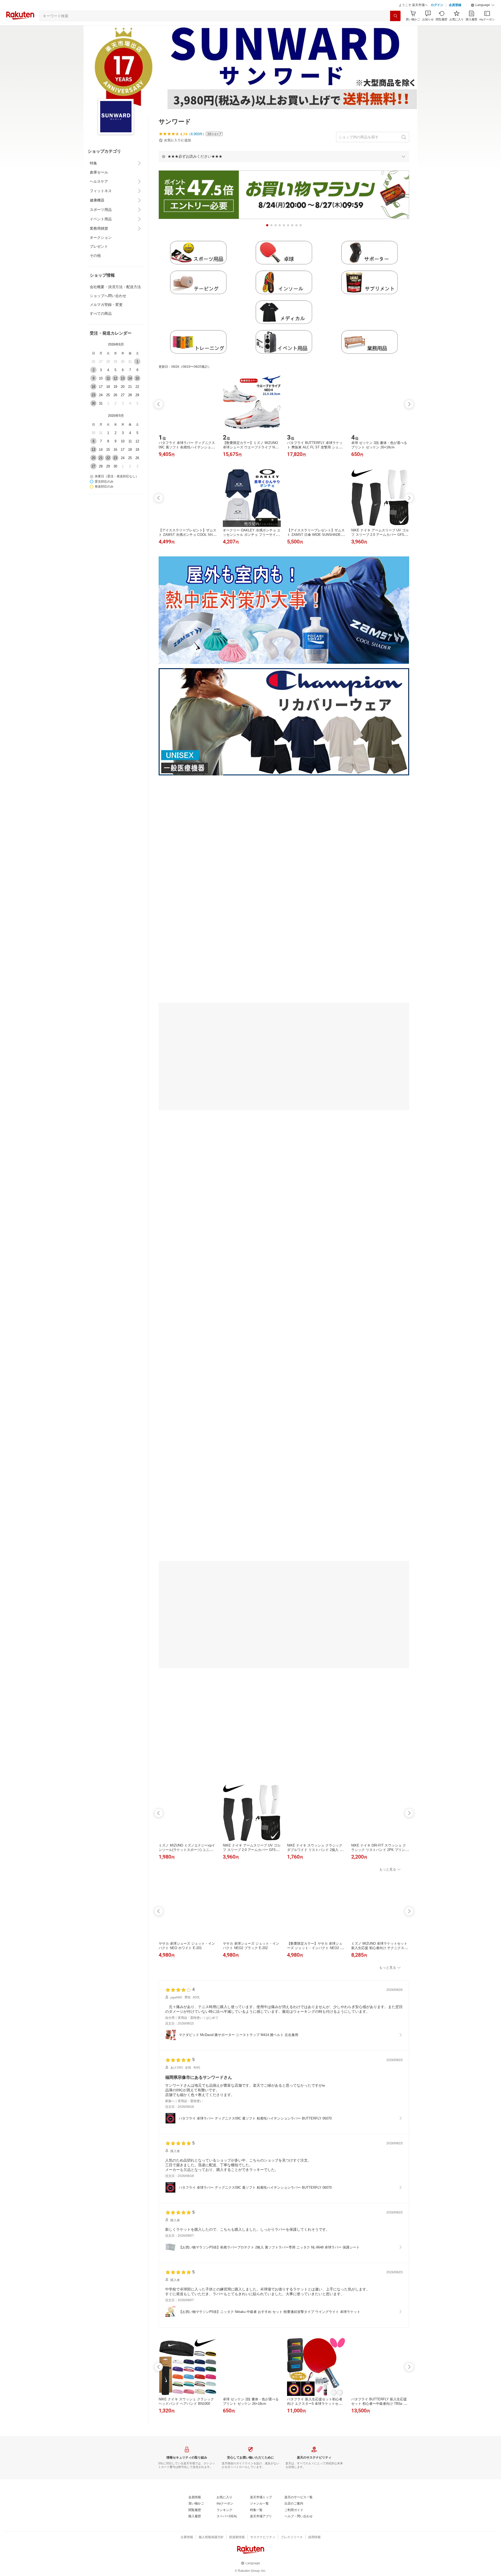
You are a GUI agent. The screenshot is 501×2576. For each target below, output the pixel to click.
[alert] (284, 156)
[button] (483, 5)
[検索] (395, 16)
